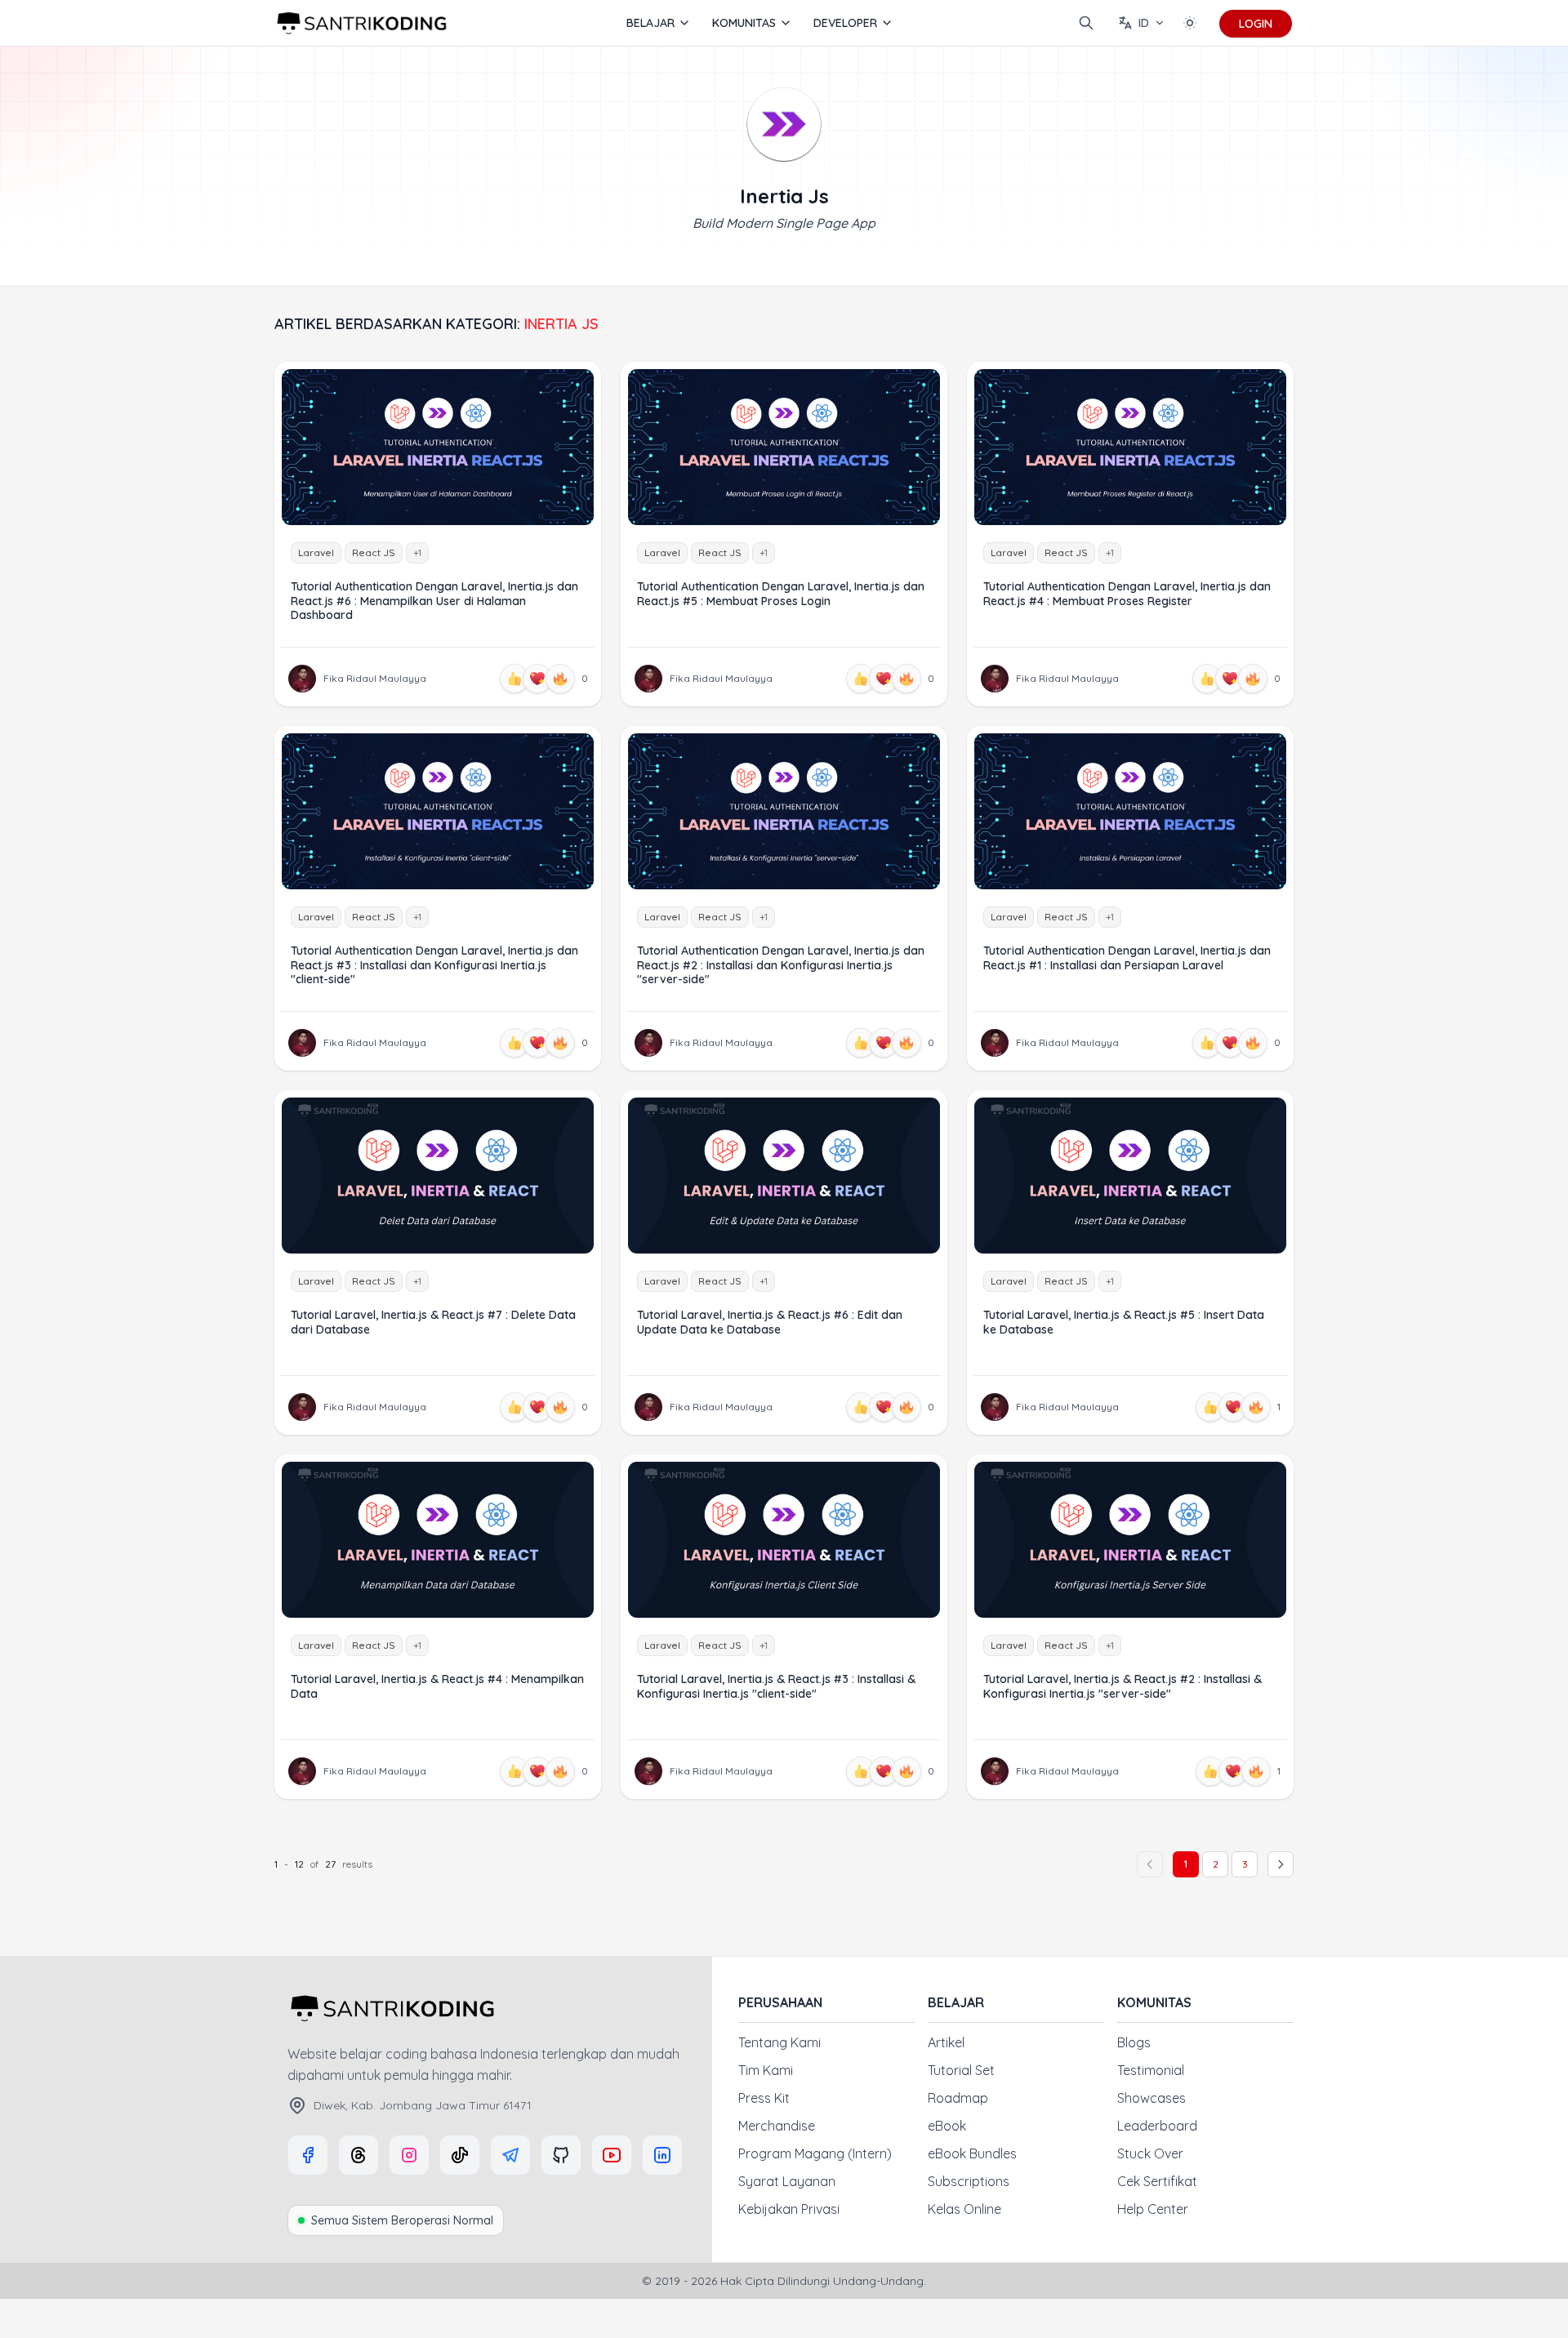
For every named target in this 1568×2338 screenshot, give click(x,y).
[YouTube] (612, 2155)
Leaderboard (1157, 2126)
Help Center (1153, 2209)
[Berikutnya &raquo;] (1281, 1864)
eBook (947, 2126)
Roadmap (958, 2098)
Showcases (1151, 2098)
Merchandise (777, 2126)
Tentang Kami (780, 2042)
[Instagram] (409, 2155)
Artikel (946, 2042)
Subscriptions (969, 2181)
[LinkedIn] (662, 2155)
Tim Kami (766, 2070)
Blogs (1134, 2042)
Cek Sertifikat (1157, 2181)
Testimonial (1151, 2070)
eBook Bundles (972, 2153)
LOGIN (1256, 24)
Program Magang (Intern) (815, 2153)
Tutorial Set (961, 2070)
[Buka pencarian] (1086, 23)
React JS (374, 552)
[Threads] (359, 2155)
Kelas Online (964, 2209)
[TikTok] (460, 2155)
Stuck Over (1150, 2153)
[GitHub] (561, 2155)
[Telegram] (510, 2155)
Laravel (316, 552)
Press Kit (764, 2098)
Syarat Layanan (787, 2181)
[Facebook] (308, 2155)
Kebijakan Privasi (789, 2209)
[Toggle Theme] (1190, 23)
